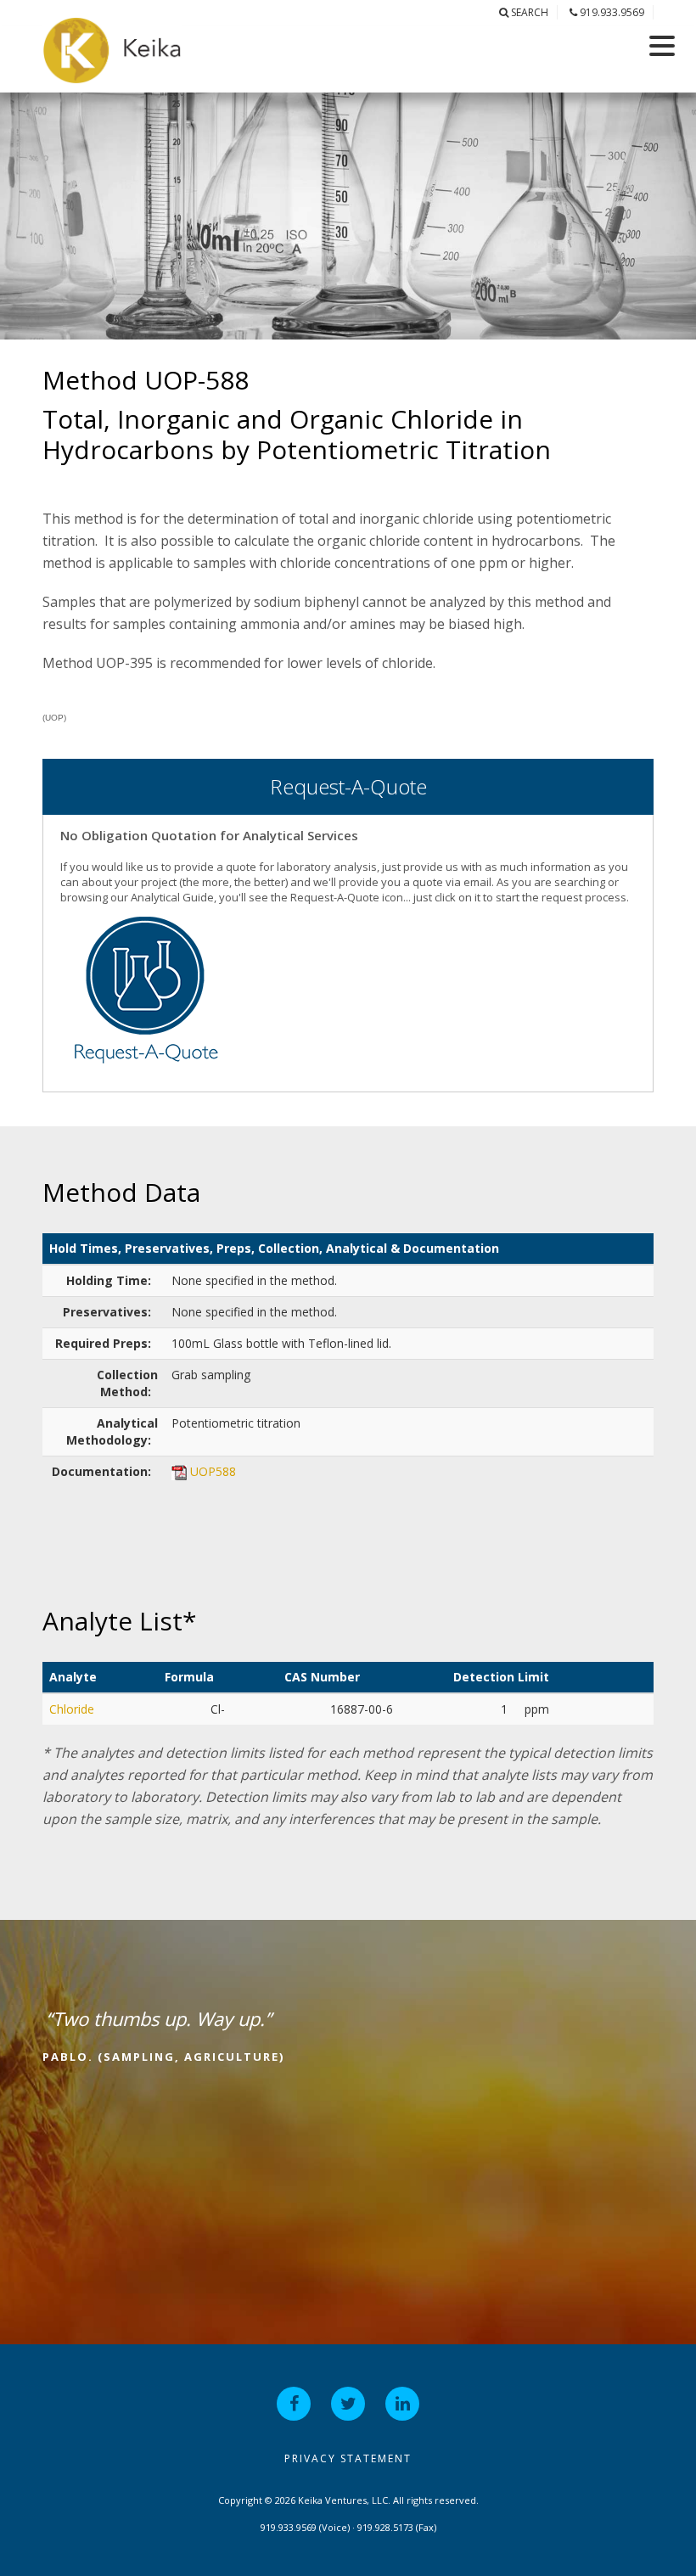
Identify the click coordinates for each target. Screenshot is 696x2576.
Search (528, 12)
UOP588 (213, 1471)
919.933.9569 (611, 12)
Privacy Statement (348, 2458)
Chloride (72, 1709)
